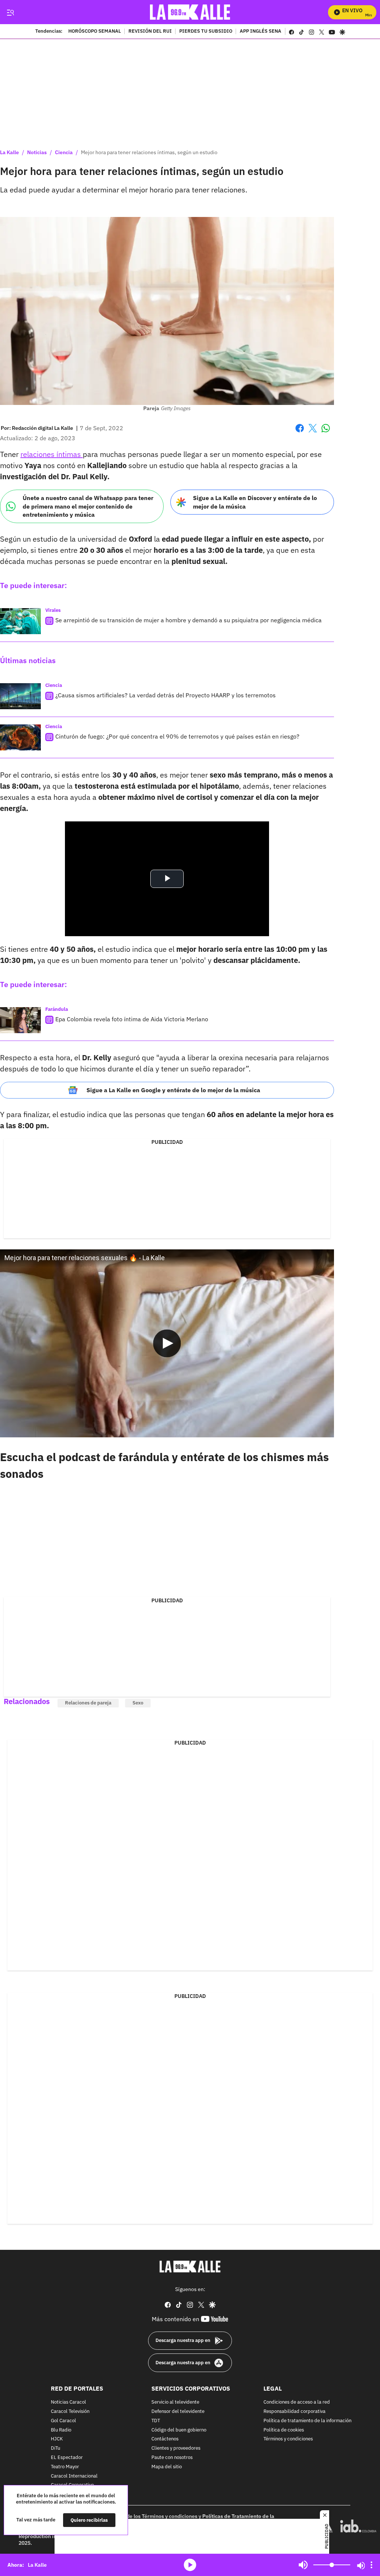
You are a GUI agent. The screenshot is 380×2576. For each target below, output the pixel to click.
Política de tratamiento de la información (307, 2421)
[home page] (190, 12)
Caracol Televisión (70, 2412)
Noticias (37, 152)
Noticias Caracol (68, 2402)
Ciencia (64, 152)
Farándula (57, 1009)
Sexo (138, 1703)
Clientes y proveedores (176, 2448)
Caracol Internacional (74, 2476)
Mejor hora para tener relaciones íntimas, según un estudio (149, 152)
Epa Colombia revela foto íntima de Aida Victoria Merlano (132, 1019)
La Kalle (9, 152)
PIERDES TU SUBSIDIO (206, 32)
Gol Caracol (63, 2421)
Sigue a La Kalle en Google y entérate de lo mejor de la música (173, 1090)
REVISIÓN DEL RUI (150, 32)
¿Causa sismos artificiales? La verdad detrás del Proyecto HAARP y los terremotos (166, 695)
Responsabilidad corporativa (294, 2412)
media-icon (190, 2565)
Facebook (300, 433)
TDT (156, 2421)
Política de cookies (284, 2430)
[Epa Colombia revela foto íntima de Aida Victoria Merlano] (20, 1020)
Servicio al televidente (175, 2402)
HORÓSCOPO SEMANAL (95, 32)
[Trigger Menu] (10, 12)
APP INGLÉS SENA (261, 32)
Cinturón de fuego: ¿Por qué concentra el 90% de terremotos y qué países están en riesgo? (177, 736)
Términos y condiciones (288, 2439)
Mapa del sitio (167, 2467)
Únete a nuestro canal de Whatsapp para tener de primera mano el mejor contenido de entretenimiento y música (88, 506)
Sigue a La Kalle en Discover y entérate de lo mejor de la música (255, 502)
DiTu (55, 2448)
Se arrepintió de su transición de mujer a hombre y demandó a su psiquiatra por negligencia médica (189, 620)
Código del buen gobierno (179, 2430)
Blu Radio (61, 2430)
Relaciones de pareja (88, 1703)
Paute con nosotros (172, 2458)
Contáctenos (165, 2439)
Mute (303, 2565)
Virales (53, 610)
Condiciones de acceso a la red (297, 2402)
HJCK (57, 2439)
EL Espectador (67, 2458)
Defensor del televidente (178, 2412)
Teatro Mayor (65, 2467)
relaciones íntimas (52, 454)
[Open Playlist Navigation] (371, 2565)
